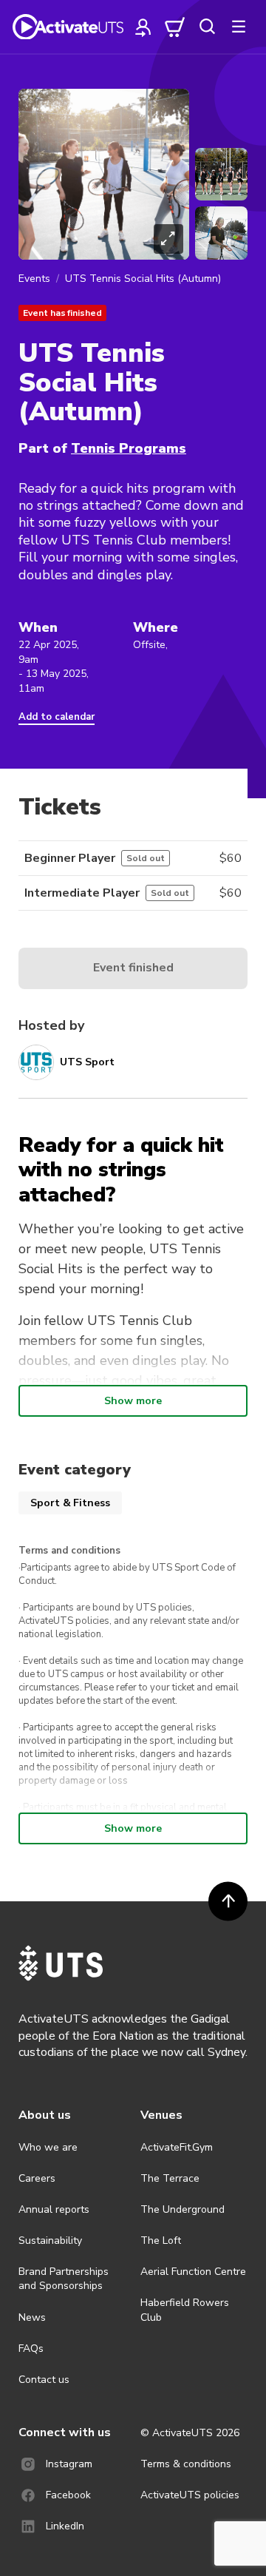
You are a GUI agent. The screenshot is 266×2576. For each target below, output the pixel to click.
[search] (207, 27)
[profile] (143, 27)
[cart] (175, 27)
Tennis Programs (129, 448)
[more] (239, 27)
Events (34, 279)
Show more (133, 1401)
